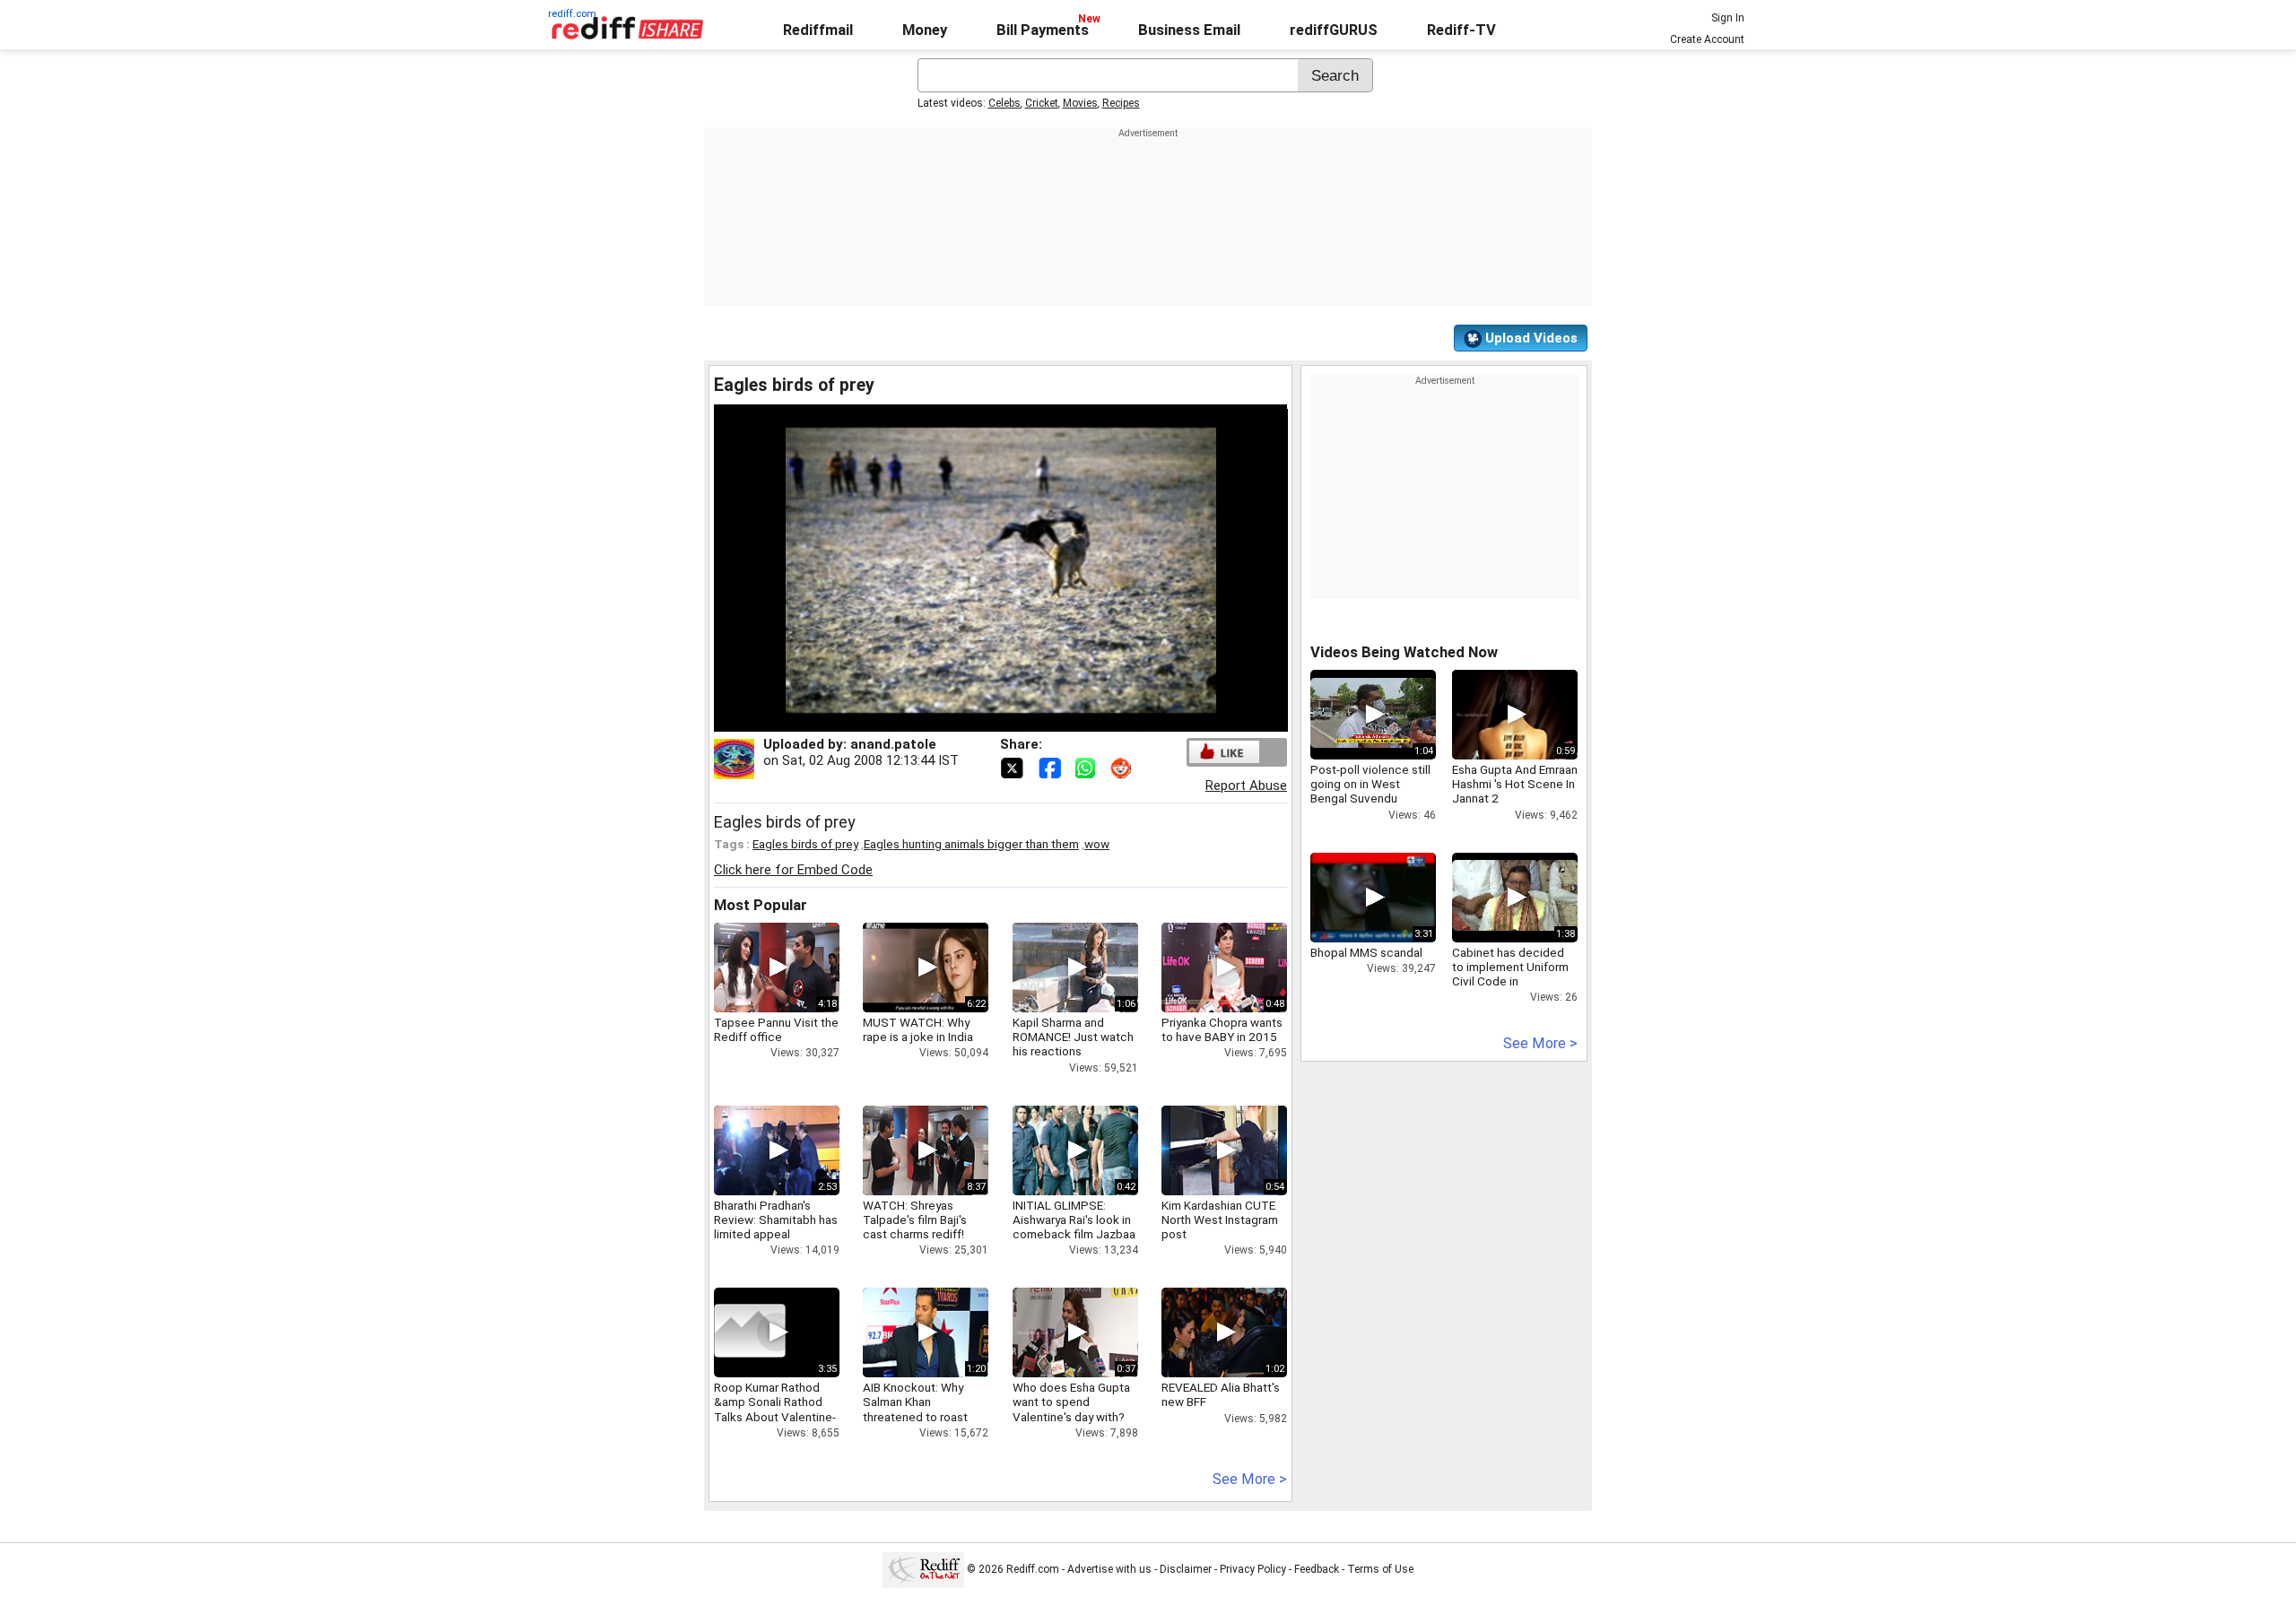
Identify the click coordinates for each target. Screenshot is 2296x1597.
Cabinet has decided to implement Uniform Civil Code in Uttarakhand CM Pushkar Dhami (1510, 981)
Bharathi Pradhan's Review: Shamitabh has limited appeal (776, 1219)
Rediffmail (818, 30)
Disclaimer (1186, 1569)
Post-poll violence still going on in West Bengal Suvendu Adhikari (1370, 791)
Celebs (1004, 103)
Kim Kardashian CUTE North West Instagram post (1220, 1219)
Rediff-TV (1461, 30)
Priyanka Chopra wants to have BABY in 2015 (1222, 1029)
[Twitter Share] (1013, 767)
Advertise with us (1109, 1569)
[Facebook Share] (1051, 767)
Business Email (1189, 30)
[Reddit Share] (1123, 767)
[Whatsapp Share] (1089, 767)
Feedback (1317, 1569)
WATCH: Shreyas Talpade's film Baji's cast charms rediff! (915, 1219)
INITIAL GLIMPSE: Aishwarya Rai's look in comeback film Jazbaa (1074, 1219)
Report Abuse (1246, 785)
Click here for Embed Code (793, 870)
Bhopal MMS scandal (1366, 952)
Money (925, 30)
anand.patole (893, 744)
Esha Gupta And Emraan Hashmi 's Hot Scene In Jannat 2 (1515, 784)
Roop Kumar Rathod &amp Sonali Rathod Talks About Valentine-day (775, 1409)
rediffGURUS (1334, 30)
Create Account (1707, 39)
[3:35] (750, 1332)
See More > (1250, 1479)
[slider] (981, 719)
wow (1097, 844)
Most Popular (761, 905)
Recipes (1121, 103)
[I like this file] (1224, 752)
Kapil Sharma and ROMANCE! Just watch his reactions (1073, 1037)
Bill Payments (1043, 30)
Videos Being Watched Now (1404, 652)
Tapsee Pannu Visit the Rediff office (776, 1029)
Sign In (1728, 18)
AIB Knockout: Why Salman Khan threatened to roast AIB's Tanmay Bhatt (915, 1409)
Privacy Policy (1253, 1569)
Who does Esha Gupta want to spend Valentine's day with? (1071, 1402)
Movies (1080, 103)
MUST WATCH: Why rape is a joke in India (918, 1029)
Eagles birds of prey (805, 844)
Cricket (1042, 103)
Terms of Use (1380, 1569)
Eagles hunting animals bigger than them (971, 844)
